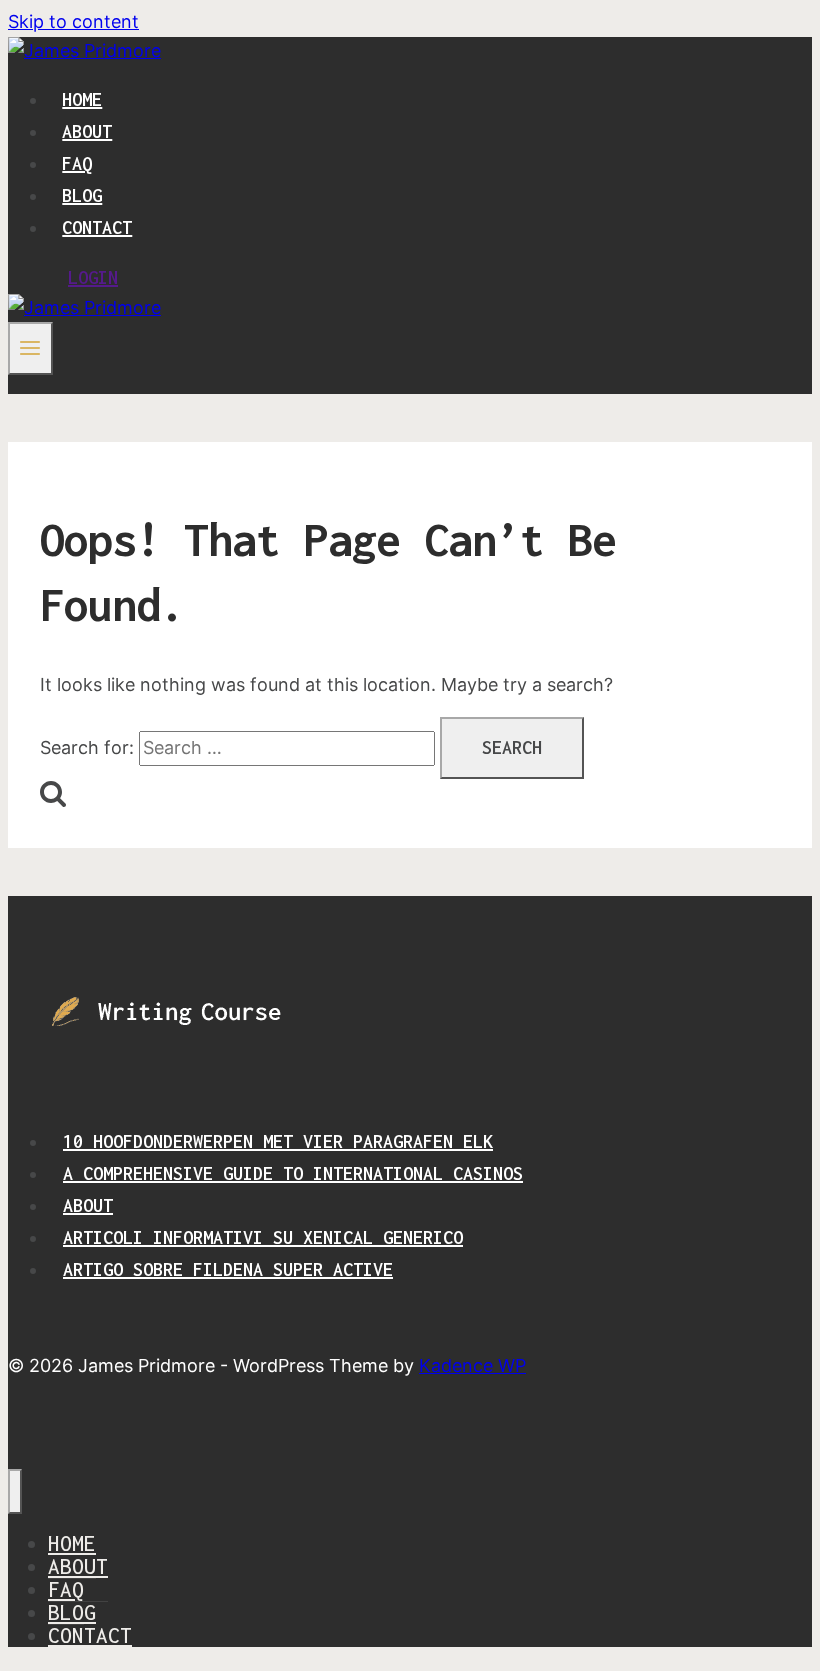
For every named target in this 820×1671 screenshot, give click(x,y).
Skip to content (73, 21)
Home (82, 99)
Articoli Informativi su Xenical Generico (263, 1237)
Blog (82, 195)
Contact (97, 227)
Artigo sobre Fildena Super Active (228, 1269)
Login (93, 277)
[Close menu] (15, 1491)
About (87, 131)
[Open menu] (30, 348)
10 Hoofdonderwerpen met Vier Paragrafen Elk (278, 1141)
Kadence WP (472, 1365)
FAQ (77, 163)
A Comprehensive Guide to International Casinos (293, 1173)
